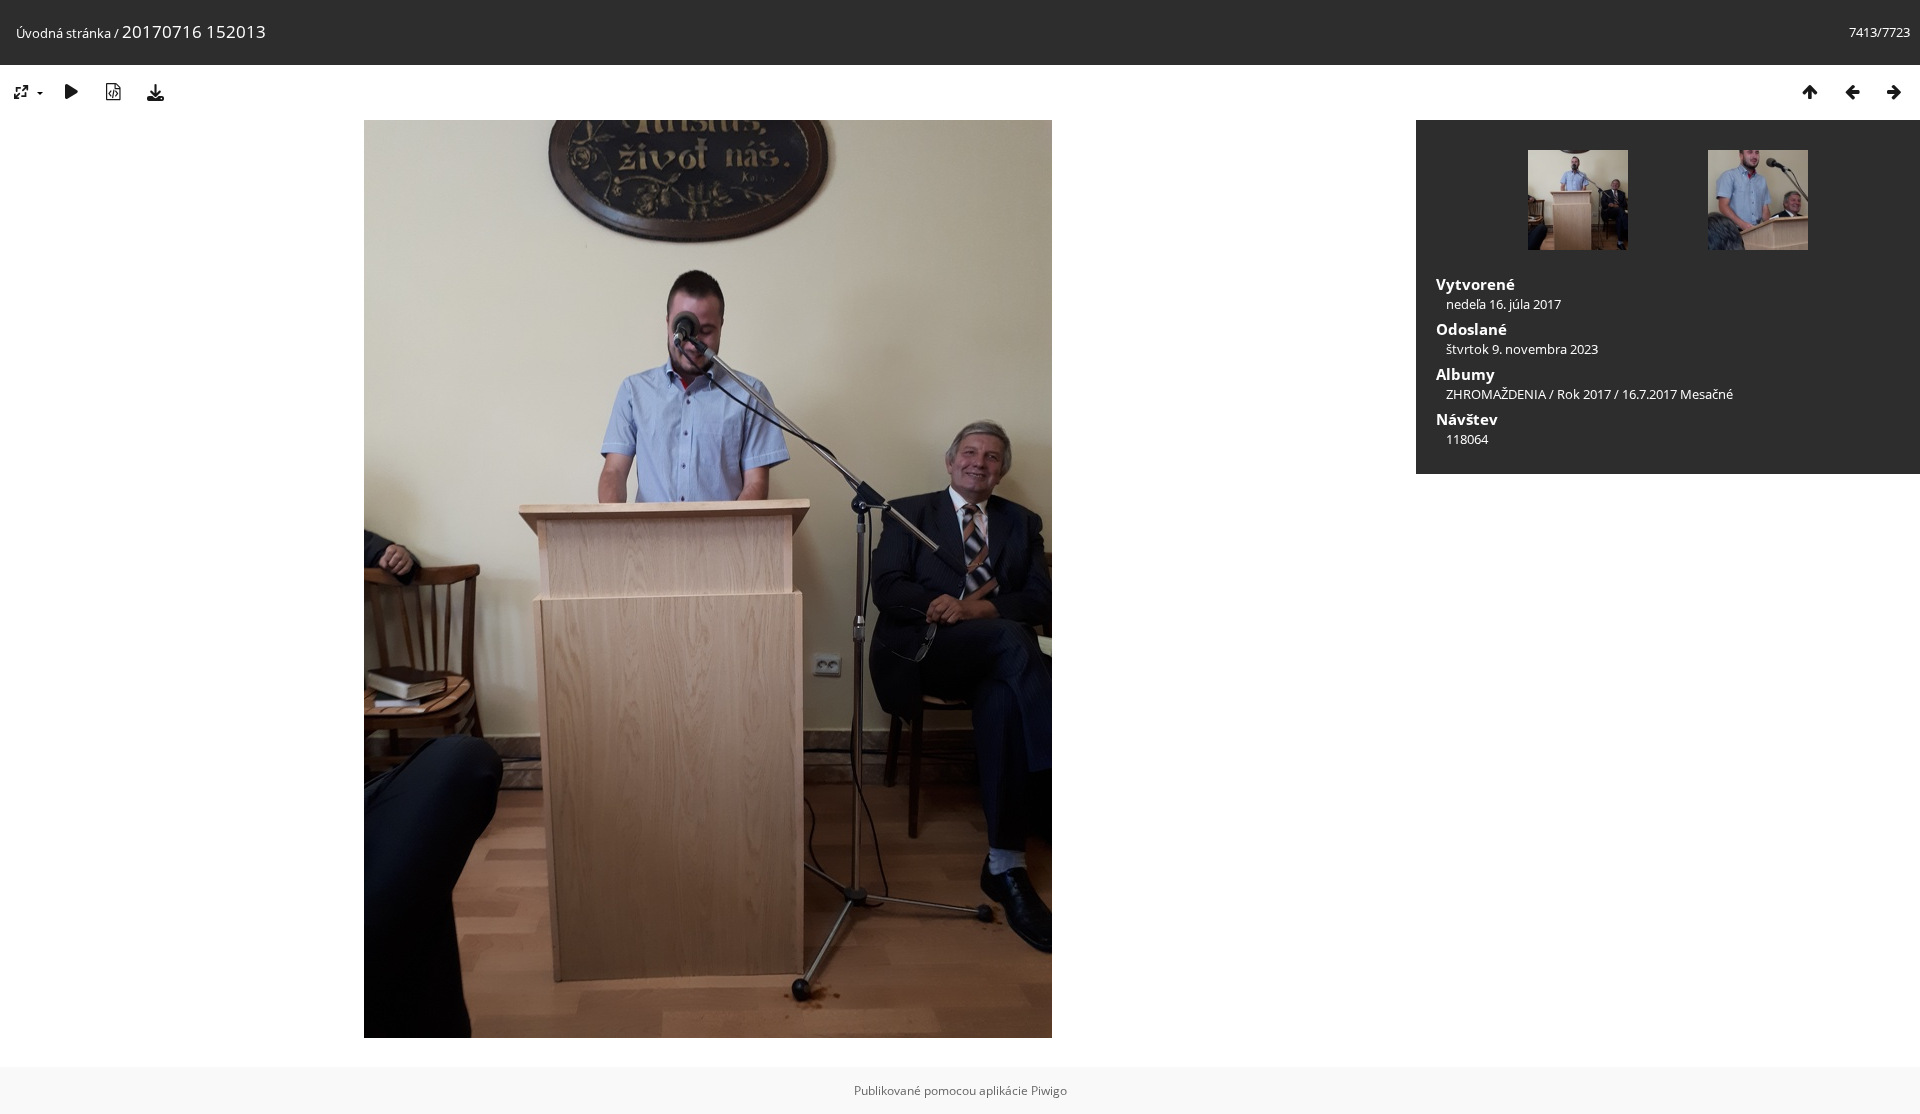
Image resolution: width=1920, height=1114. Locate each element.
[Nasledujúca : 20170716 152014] (1894, 91)
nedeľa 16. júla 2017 (1503, 304)
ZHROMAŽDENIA (1496, 394)
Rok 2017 (1584, 394)
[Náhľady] (1810, 91)
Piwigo (1049, 1090)
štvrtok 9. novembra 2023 (1522, 349)
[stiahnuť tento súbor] (155, 91)
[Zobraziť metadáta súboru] (113, 91)
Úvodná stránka (63, 33)
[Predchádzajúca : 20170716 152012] (1852, 91)
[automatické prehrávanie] (71, 91)
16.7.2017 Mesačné (1677, 394)
